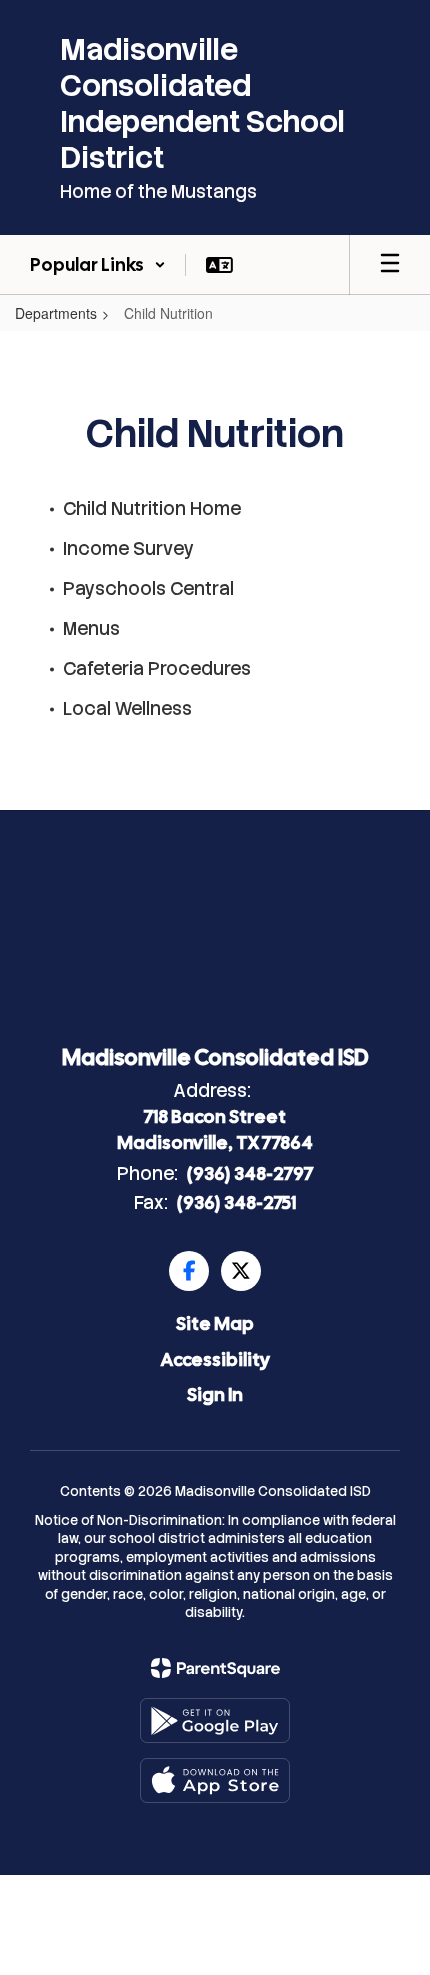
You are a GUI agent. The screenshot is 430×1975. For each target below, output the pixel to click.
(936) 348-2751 (236, 1202)
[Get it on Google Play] (215, 1720)
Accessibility (215, 1359)
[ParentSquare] (215, 1668)
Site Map (215, 1323)
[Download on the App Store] (215, 1780)
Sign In (215, 1394)
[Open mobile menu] (390, 265)
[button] (98, 265)
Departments (56, 313)
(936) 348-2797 (250, 1173)
